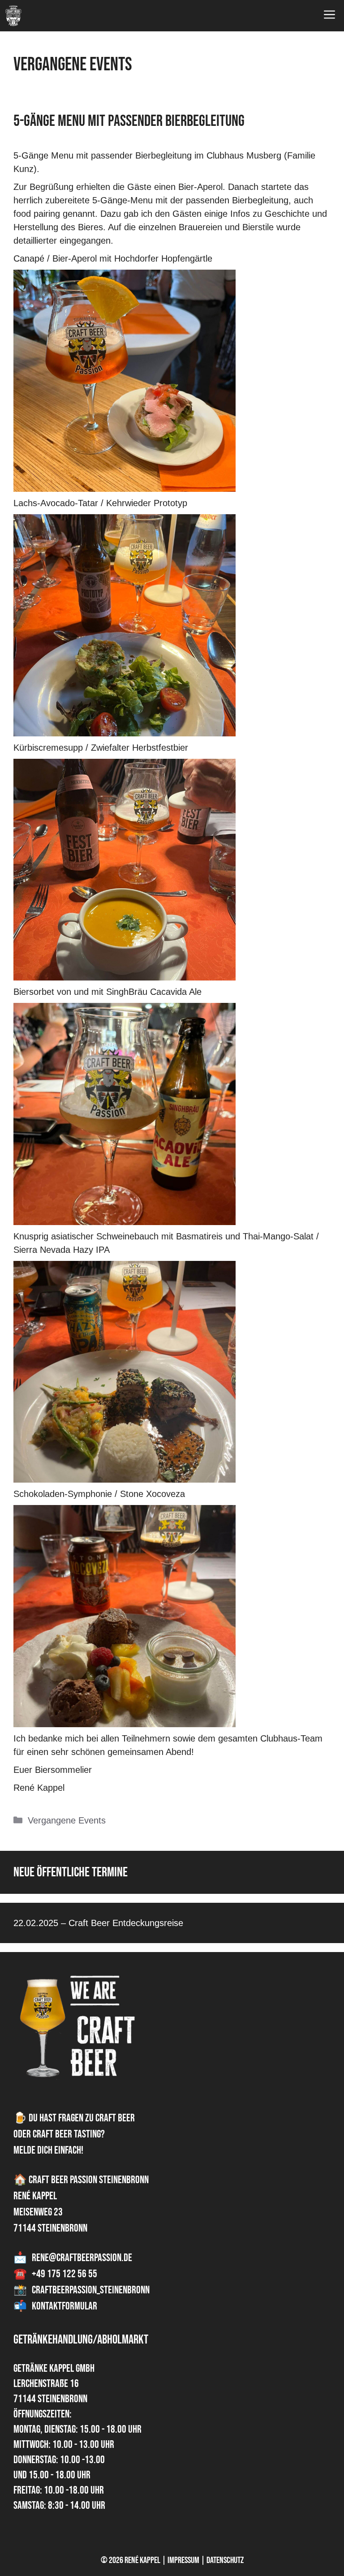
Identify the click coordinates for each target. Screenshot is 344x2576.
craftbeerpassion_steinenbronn (91, 2290)
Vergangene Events (67, 1820)
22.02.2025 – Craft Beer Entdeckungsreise (98, 1923)
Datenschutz (225, 2560)
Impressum (183, 2560)
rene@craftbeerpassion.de (82, 2258)
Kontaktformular (64, 2306)
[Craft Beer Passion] (13, 16)
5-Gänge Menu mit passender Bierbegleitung (129, 121)
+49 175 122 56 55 (64, 2274)
